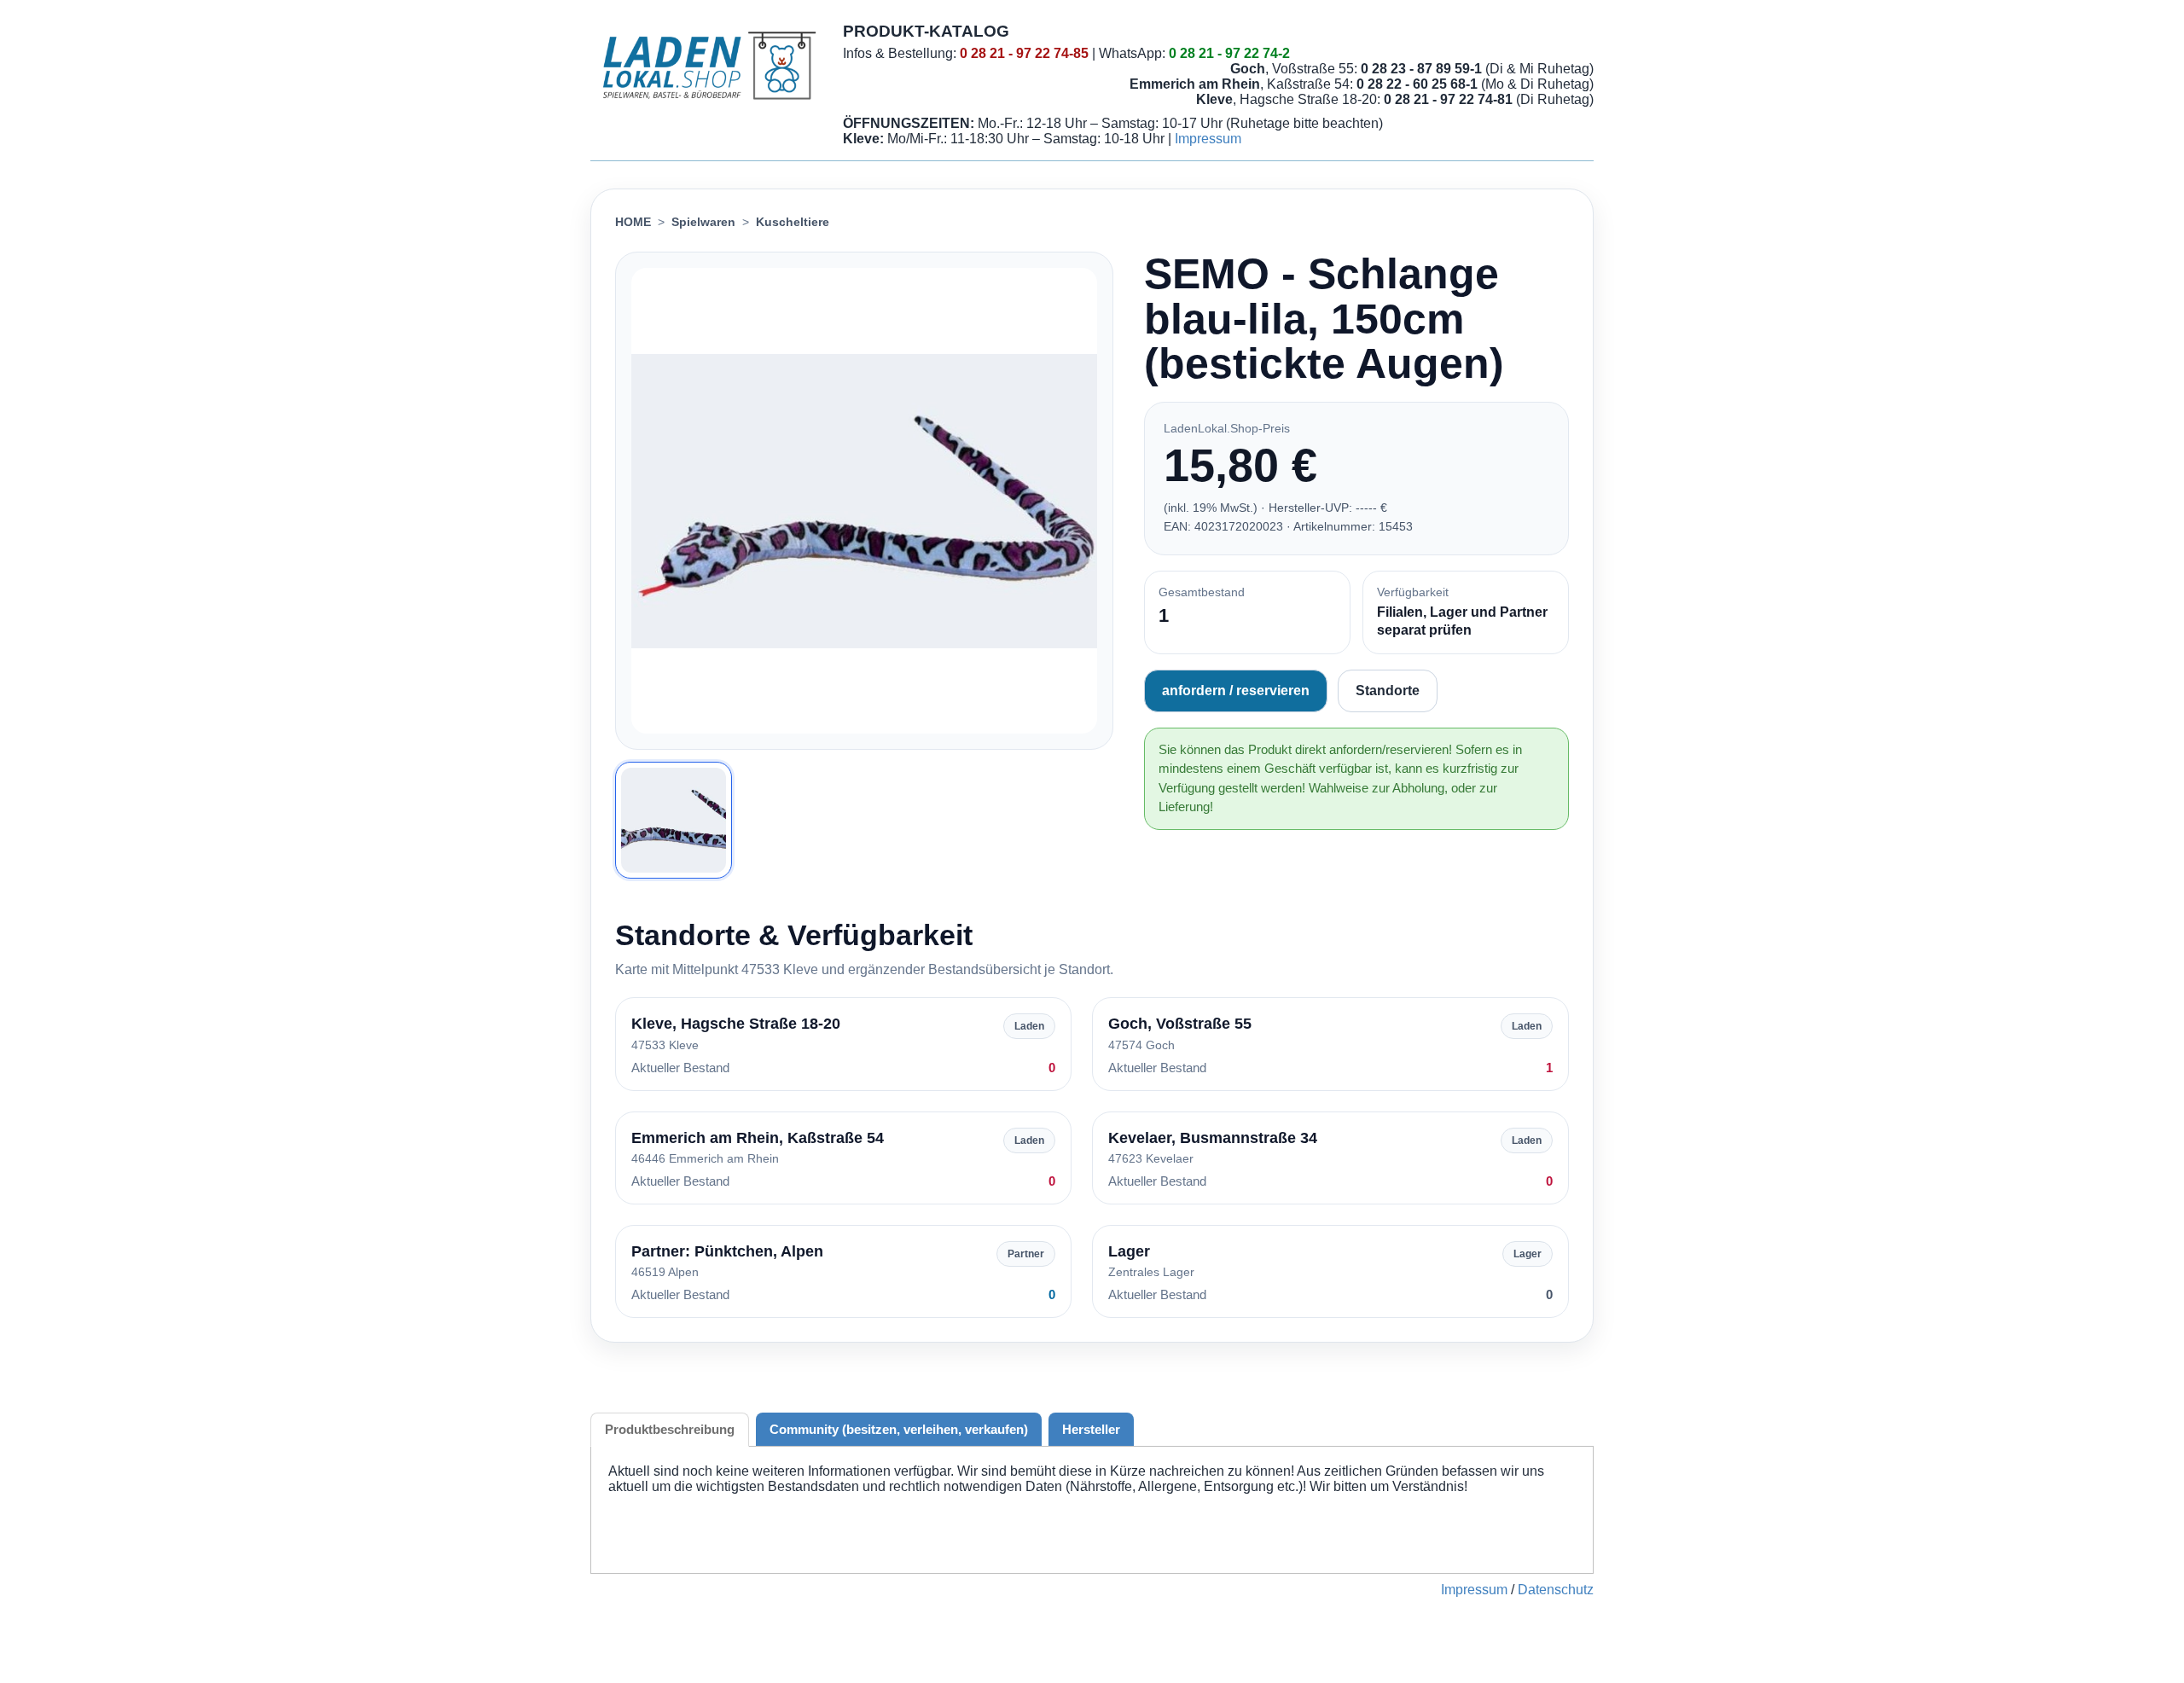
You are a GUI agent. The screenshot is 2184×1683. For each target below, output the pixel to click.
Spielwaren (703, 222)
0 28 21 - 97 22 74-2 (1229, 53)
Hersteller (1091, 1429)
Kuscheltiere (793, 222)
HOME (633, 222)
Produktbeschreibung (670, 1429)
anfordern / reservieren (1236, 691)
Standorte (1388, 691)
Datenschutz (1556, 1590)
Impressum (1208, 139)
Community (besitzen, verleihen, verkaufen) (899, 1429)
